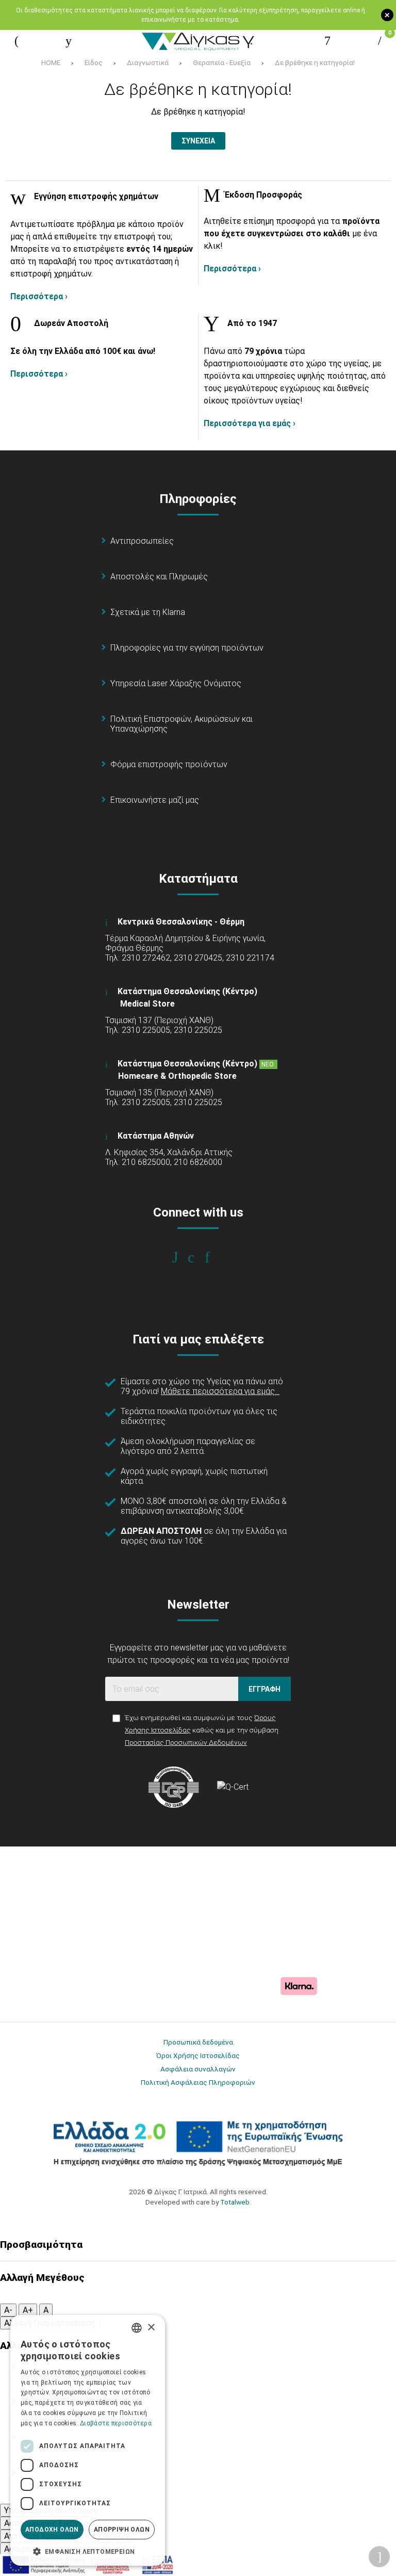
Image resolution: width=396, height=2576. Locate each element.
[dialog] (88, 2440)
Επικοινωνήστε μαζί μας (155, 800)
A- (8, 2310)
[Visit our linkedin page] (214, 1257)
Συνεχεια (198, 141)
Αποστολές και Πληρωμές (159, 577)
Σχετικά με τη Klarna (148, 612)
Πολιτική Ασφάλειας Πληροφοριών (198, 2082)
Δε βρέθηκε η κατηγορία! (315, 62)
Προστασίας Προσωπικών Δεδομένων (186, 1742)
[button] (88, 2551)
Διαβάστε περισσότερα (116, 2423)
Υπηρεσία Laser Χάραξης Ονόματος (176, 683)
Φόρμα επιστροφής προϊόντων (169, 764)
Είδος (94, 62)
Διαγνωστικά (148, 62)
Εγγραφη (265, 1689)
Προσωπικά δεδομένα (198, 2042)
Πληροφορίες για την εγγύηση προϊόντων (187, 648)
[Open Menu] (16, 41)
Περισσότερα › (39, 296)
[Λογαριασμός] (327, 41)
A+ (28, 2310)
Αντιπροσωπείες (142, 541)
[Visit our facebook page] (182, 1257)
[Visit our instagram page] (198, 1257)
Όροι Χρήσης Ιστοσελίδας (198, 2055)
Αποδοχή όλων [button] (52, 2530)
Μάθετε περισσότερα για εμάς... (220, 1391)
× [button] (151, 2328)
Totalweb (235, 2202)
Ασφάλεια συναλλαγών (198, 2069)
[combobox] (137, 2328)
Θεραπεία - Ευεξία (222, 62)
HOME (51, 62)
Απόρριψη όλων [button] (122, 2530)
